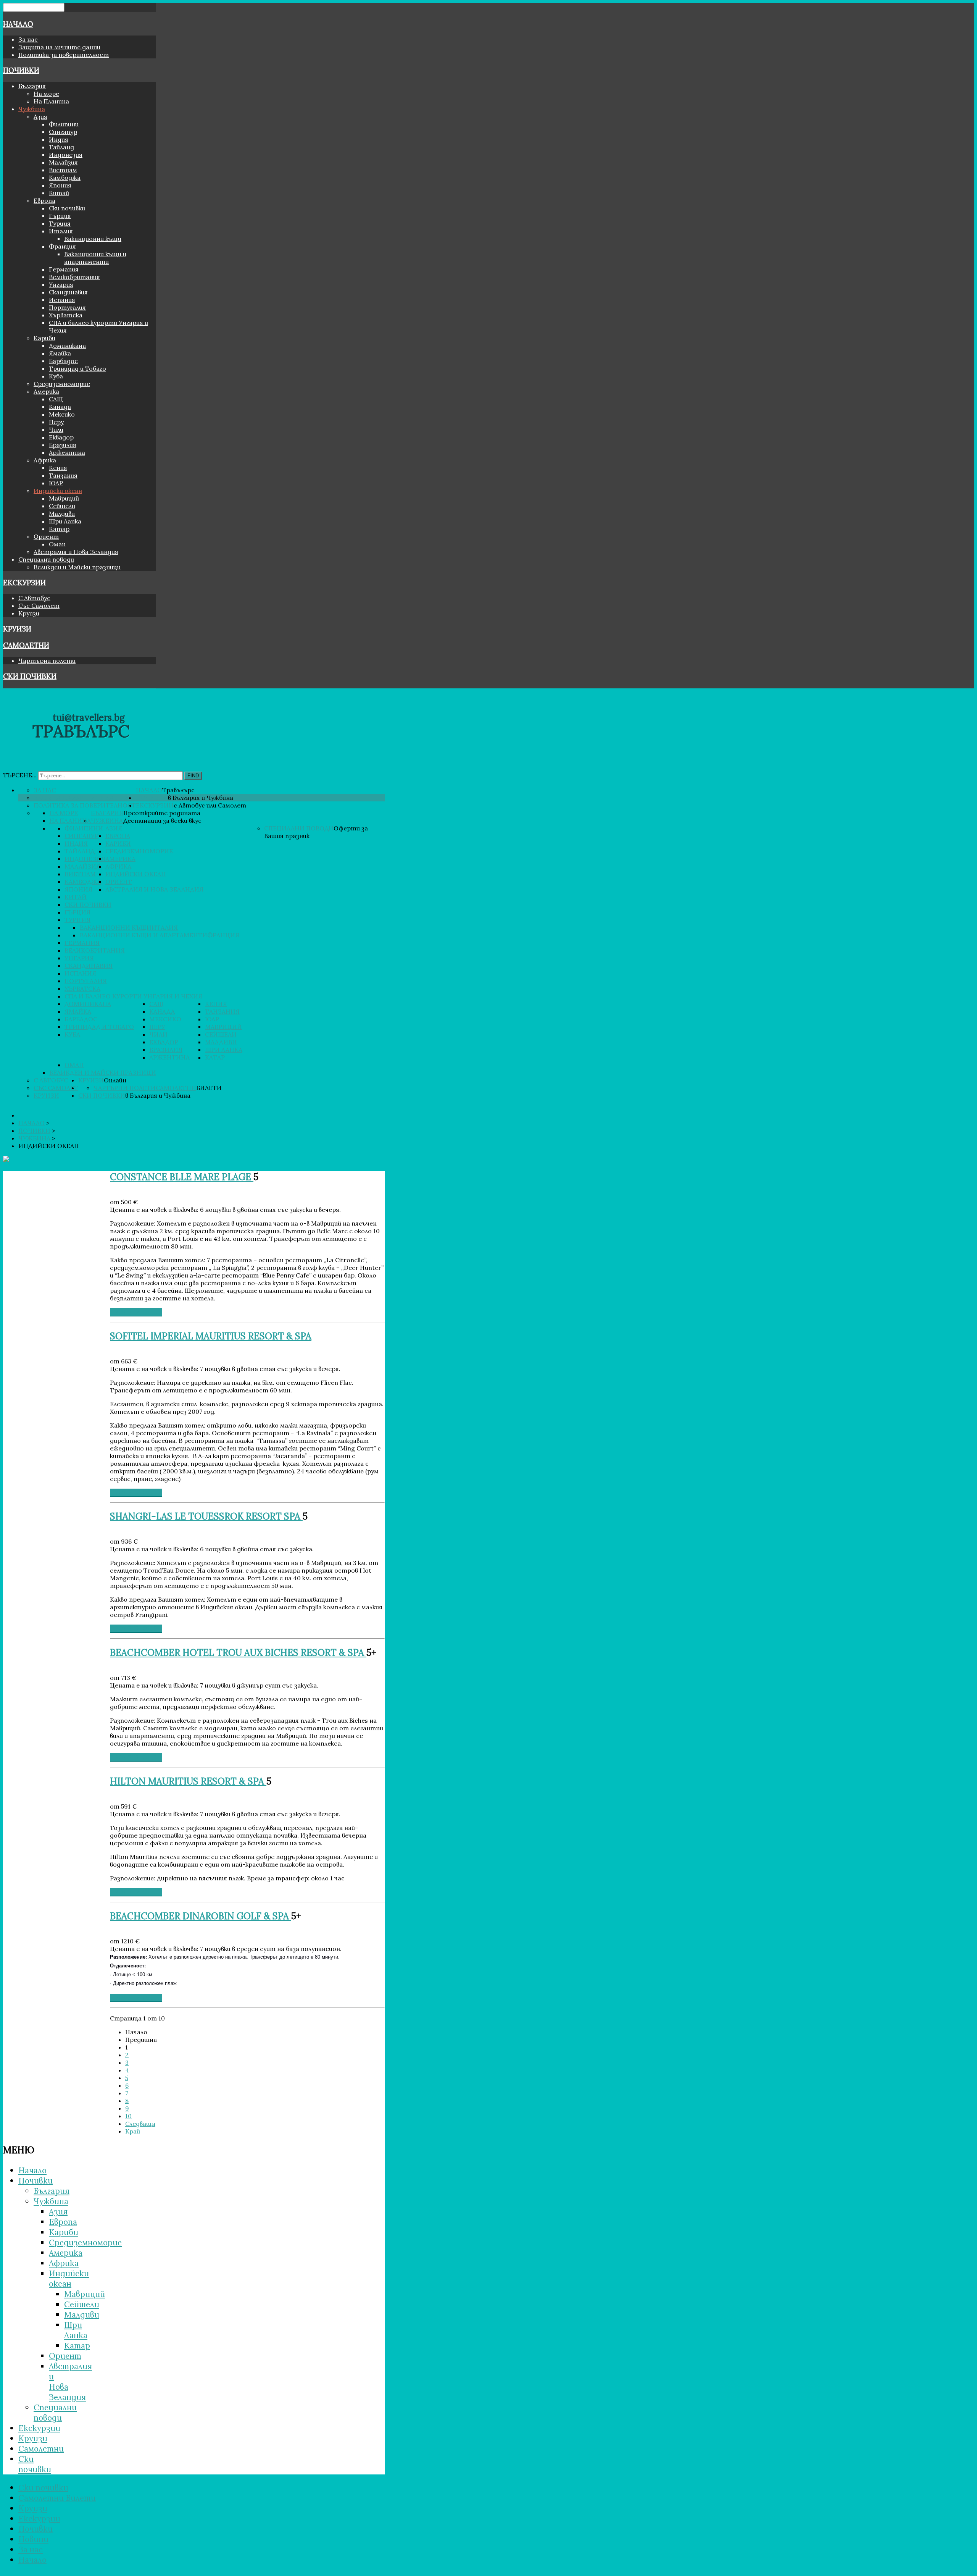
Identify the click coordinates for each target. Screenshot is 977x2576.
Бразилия (63, 445)
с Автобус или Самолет (210, 805)
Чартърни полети (47, 661)
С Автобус (34, 598)
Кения (58, 468)
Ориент (46, 536)
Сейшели (62, 506)
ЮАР (56, 483)
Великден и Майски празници (77, 567)
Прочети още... (136, 1312)
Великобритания (74, 277)
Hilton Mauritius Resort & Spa (188, 1781)
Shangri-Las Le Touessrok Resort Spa (206, 1516)
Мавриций (64, 498)
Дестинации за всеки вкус (162, 820)
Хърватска (66, 315)
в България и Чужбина (201, 798)
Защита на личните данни (59, 47)
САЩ (56, 399)
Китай (59, 193)
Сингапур (63, 132)
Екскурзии (24, 583)
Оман (57, 544)
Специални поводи (46, 559)
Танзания (63, 475)
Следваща (140, 2124)
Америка (46, 391)
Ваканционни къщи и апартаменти (95, 258)
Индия (59, 139)
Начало (18, 24)
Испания (62, 300)
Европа (44, 200)
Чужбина (32, 109)
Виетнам (63, 170)
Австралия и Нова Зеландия (76, 552)
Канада (60, 407)
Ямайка (60, 353)
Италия (61, 231)
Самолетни (26, 645)
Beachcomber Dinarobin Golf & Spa (201, 1916)
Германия (64, 269)
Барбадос (63, 361)
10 (128, 2116)
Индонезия (66, 155)
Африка (45, 460)
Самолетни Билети (57, 2498)
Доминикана (67, 346)
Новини (33, 2539)
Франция (62, 246)
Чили (56, 430)
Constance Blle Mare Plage (182, 1177)
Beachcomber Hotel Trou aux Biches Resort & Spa (238, 1653)
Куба (56, 376)
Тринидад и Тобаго (77, 368)
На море (46, 94)
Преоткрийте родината (162, 813)
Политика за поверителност (64, 55)
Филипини (64, 124)
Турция (60, 223)
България (32, 86)
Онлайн (115, 1080)
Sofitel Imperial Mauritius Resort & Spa (211, 1336)
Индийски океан (58, 491)
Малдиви (62, 514)
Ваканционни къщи (93, 239)
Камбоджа (65, 178)
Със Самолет (39, 606)
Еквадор (61, 437)
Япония (60, 185)
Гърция (60, 216)
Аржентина (67, 452)
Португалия (67, 307)
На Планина (51, 101)
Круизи (29, 613)
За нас (28, 39)
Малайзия (63, 162)
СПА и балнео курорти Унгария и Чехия (133, 996)
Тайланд (61, 147)
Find (193, 776)
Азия (40, 116)
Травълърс (178, 790)
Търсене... (20, 775)
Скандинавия (68, 292)
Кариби (44, 338)
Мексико (62, 414)
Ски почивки (67, 208)
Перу (56, 422)
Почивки (21, 70)
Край (133, 2131)
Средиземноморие (62, 384)
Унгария (61, 284)
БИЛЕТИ (209, 1088)
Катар (59, 529)
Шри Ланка (65, 521)
